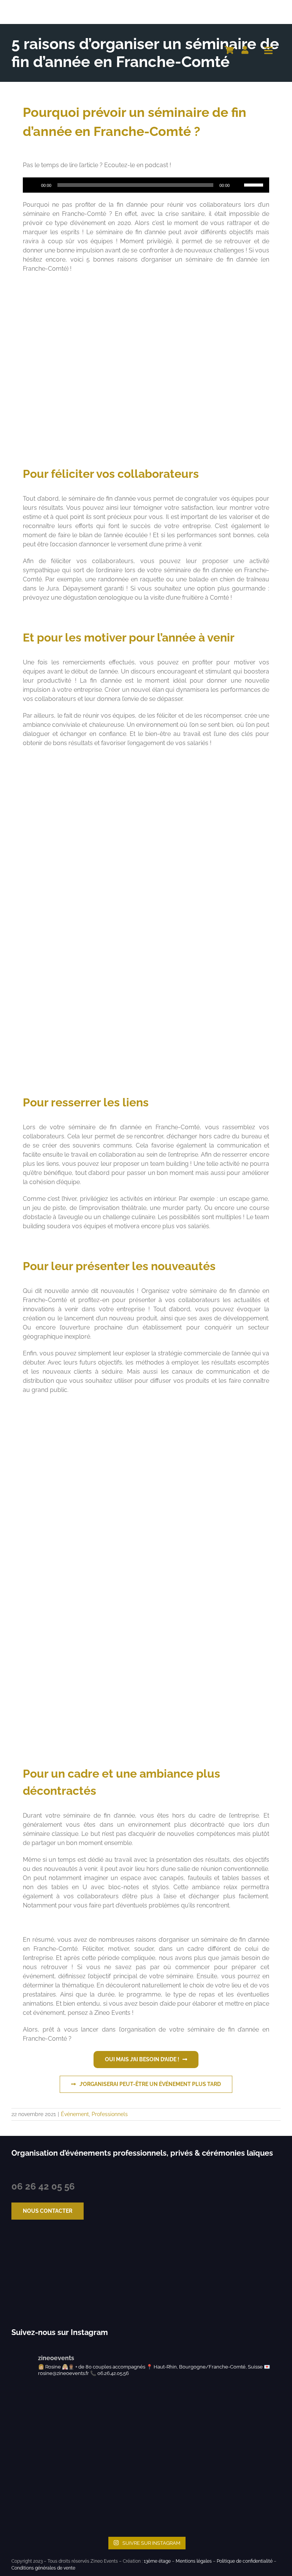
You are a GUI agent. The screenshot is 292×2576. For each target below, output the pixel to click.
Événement (75, 2114)
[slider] (255, 184)
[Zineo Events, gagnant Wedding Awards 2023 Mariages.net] (33, 2274)
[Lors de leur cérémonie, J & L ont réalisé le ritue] (164, 2403)
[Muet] (238, 185)
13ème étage (157, 2561)
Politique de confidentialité (245, 2561)
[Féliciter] (146, 285)
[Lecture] (33, 185)
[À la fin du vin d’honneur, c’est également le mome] (28, 2513)
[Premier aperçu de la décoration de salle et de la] (164, 2476)
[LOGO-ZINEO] (49, 7)
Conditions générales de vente (43, 2568)
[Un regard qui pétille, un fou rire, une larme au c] (28, 2440)
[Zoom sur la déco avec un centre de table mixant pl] (28, 2476)
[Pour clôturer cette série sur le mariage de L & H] (164, 2440)
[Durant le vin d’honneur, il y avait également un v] (164, 2513)
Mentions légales (194, 2561)
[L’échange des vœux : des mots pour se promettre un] (28, 2403)
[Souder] (146, 913)
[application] (146, 185)
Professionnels (110, 2114)
